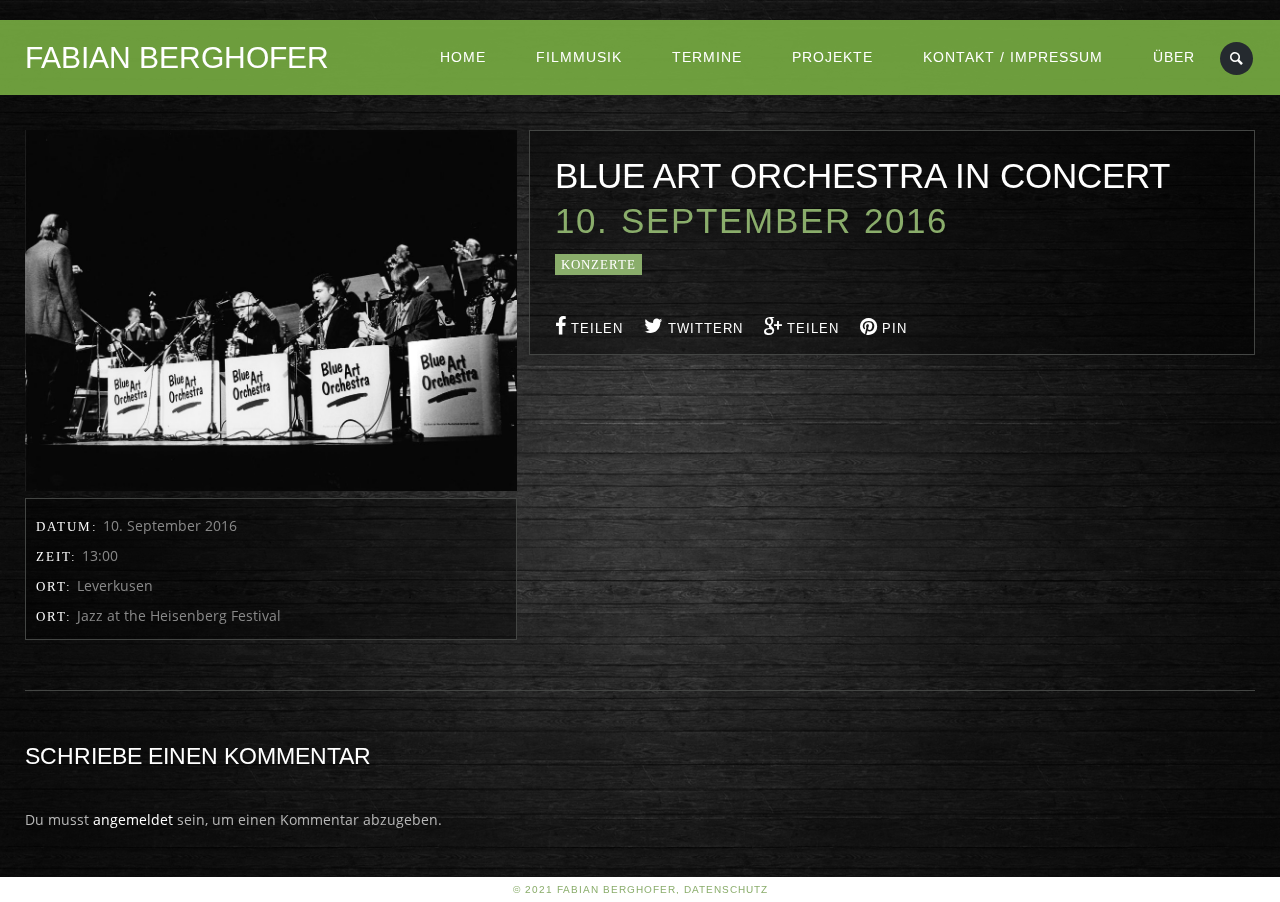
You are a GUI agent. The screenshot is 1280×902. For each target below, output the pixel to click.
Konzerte (598, 264)
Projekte (832, 57)
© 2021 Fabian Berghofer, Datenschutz (640, 889)
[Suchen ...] (1237, 58)
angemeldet (133, 819)
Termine (707, 57)
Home (463, 57)
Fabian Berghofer (177, 57)
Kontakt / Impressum (1013, 57)
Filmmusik (579, 57)
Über (1174, 57)
